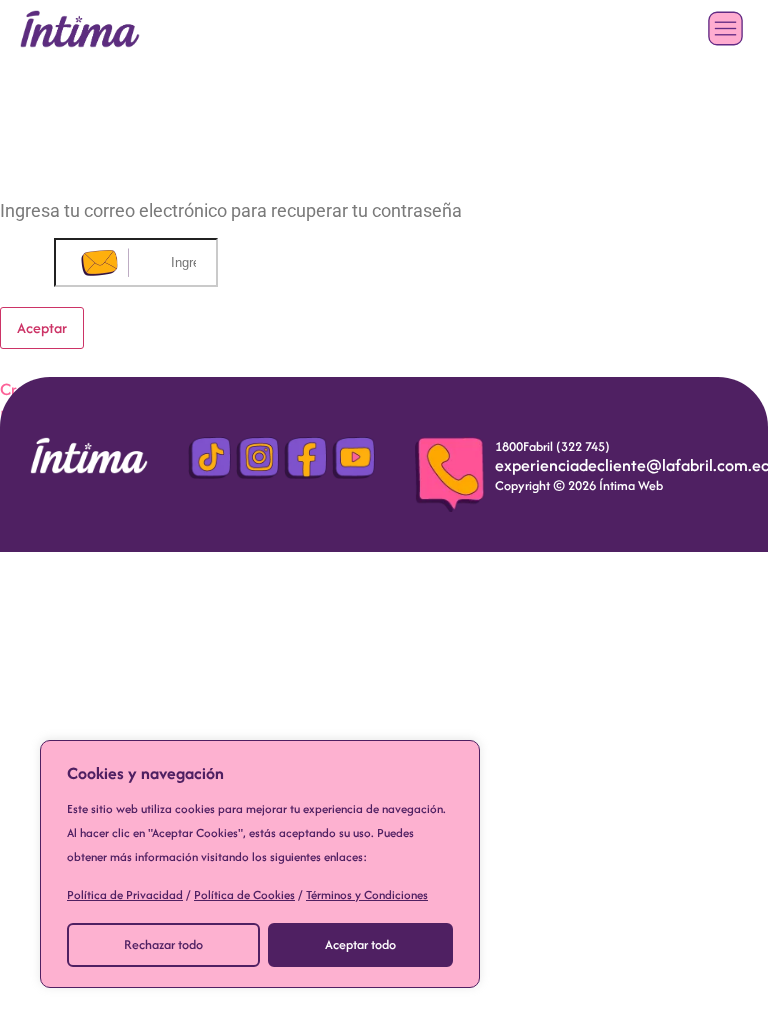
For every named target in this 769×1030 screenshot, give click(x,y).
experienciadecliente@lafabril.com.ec (632, 465)
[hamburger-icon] (725, 28)
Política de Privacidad (125, 894)
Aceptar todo (360, 944)
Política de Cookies (244, 894)
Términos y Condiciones (367, 894)
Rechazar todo (163, 944)
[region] (260, 864)
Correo (27, 261)
